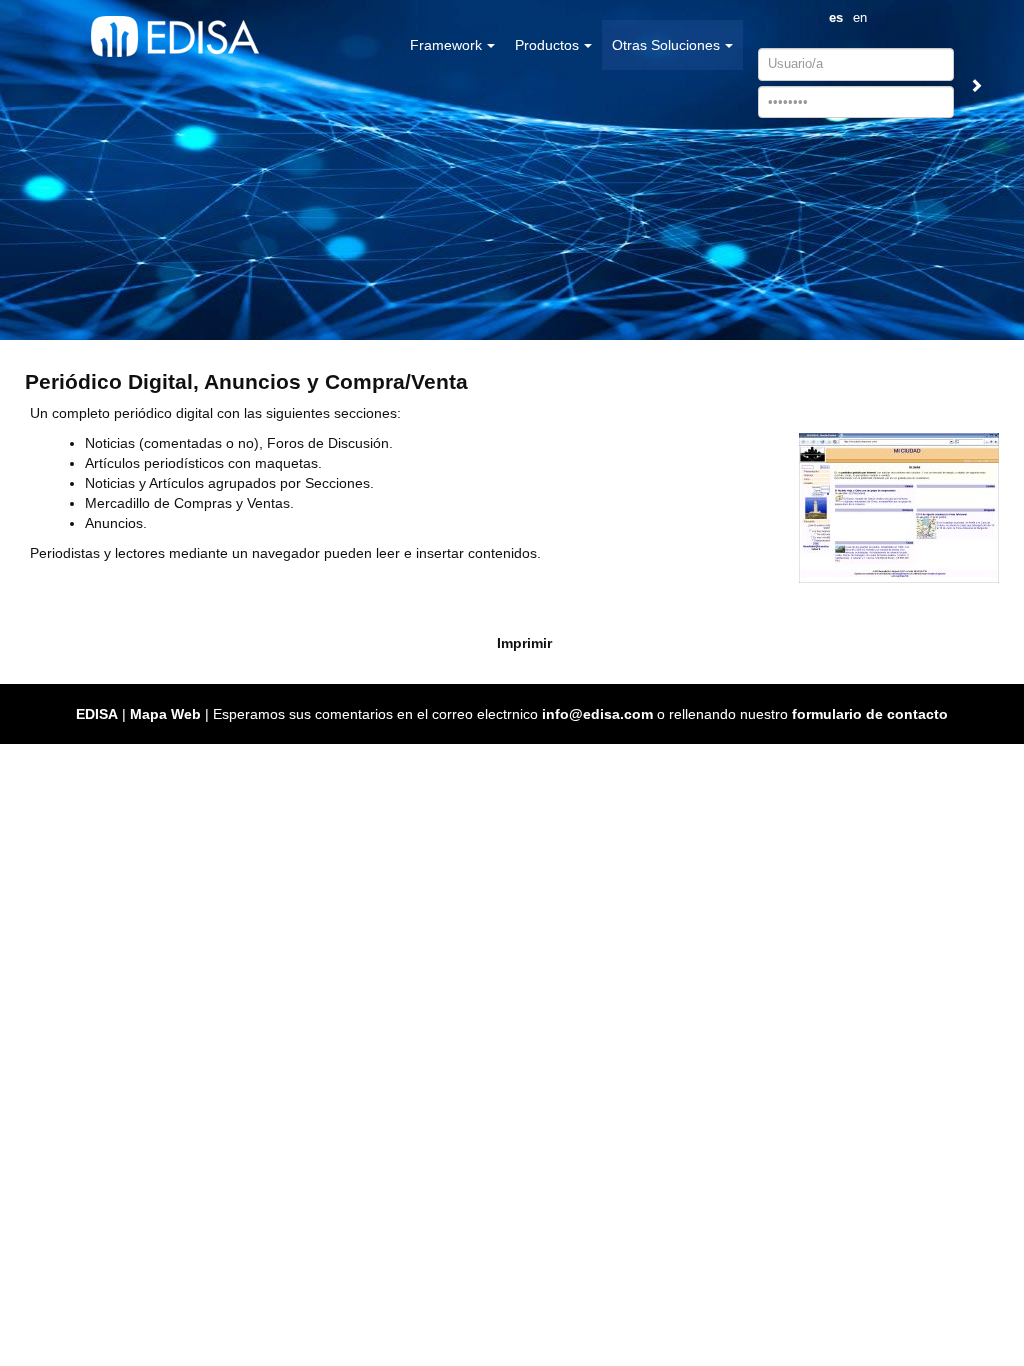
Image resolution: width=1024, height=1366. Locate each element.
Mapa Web (165, 714)
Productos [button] (547, 45)
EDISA (97, 714)
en (860, 18)
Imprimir (524, 643)
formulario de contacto (870, 714)
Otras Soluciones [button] (666, 45)
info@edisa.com (597, 714)
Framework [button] (446, 45)
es (836, 18)
